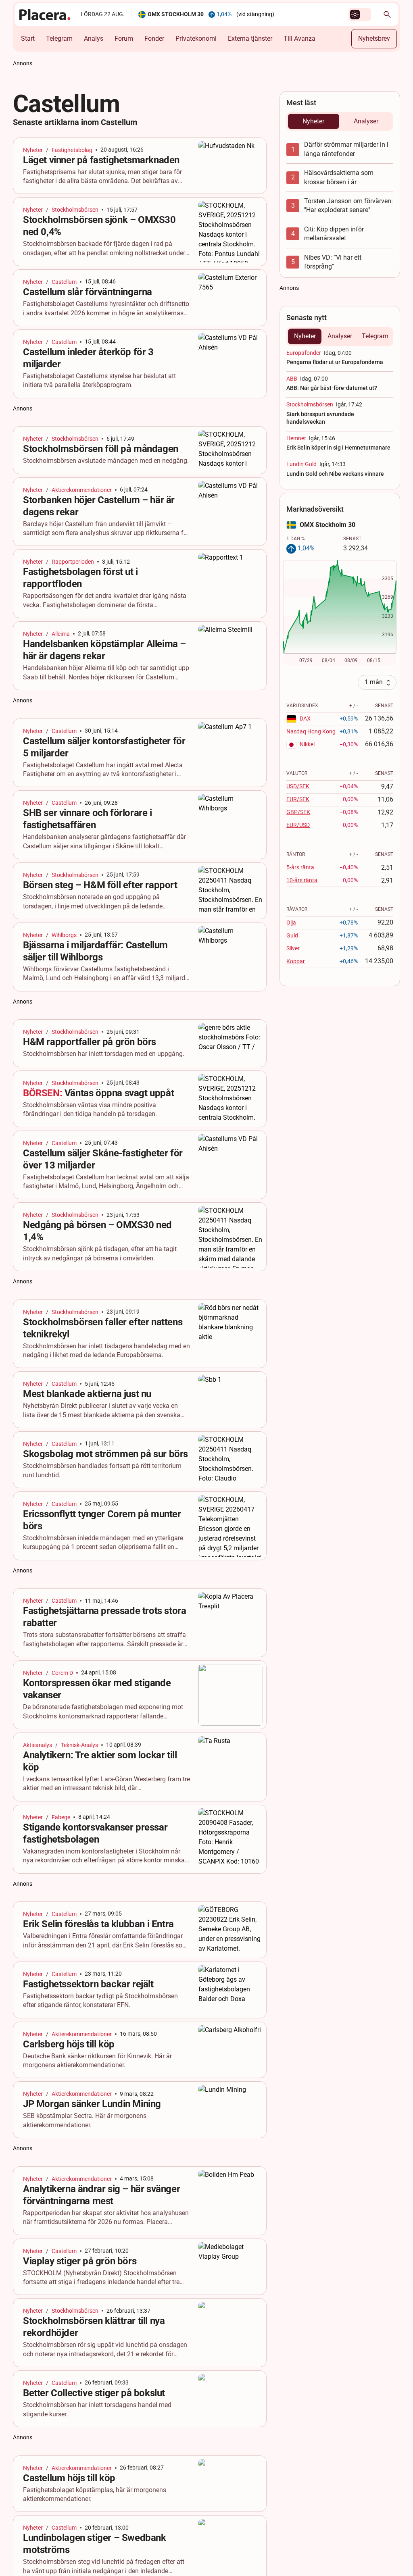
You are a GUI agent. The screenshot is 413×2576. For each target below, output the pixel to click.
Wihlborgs (64, 935)
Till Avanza (299, 39)
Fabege (61, 1817)
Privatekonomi (196, 39)
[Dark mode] (355, 15)
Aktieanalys (38, 1745)
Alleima (61, 634)
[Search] (387, 15)
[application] (340, 613)
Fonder (154, 39)
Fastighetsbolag (72, 150)
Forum (124, 39)
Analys (94, 39)
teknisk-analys (79, 1745)
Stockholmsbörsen (75, 210)
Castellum (64, 282)
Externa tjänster (250, 39)
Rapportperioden (73, 562)
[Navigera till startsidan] (45, 15)
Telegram (59, 39)
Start (28, 39)
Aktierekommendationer (82, 490)
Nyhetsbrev (374, 39)
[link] (140, 166)
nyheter (33, 150)
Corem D (62, 1673)
